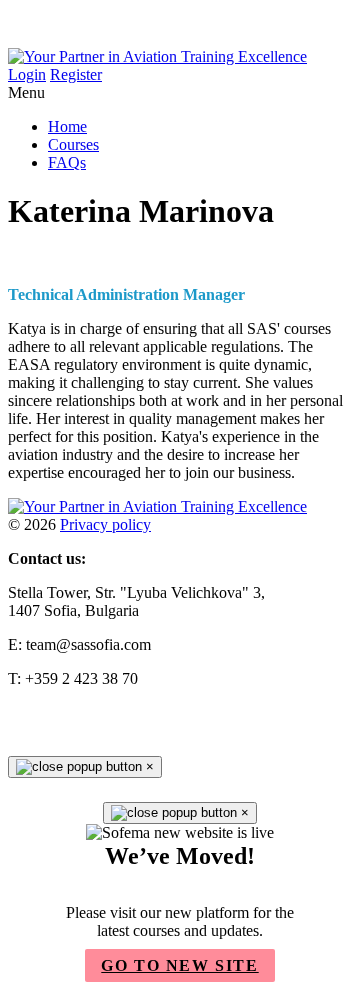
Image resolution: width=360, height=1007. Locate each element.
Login (27, 74)
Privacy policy (105, 524)
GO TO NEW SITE (179, 965)
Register (76, 74)
